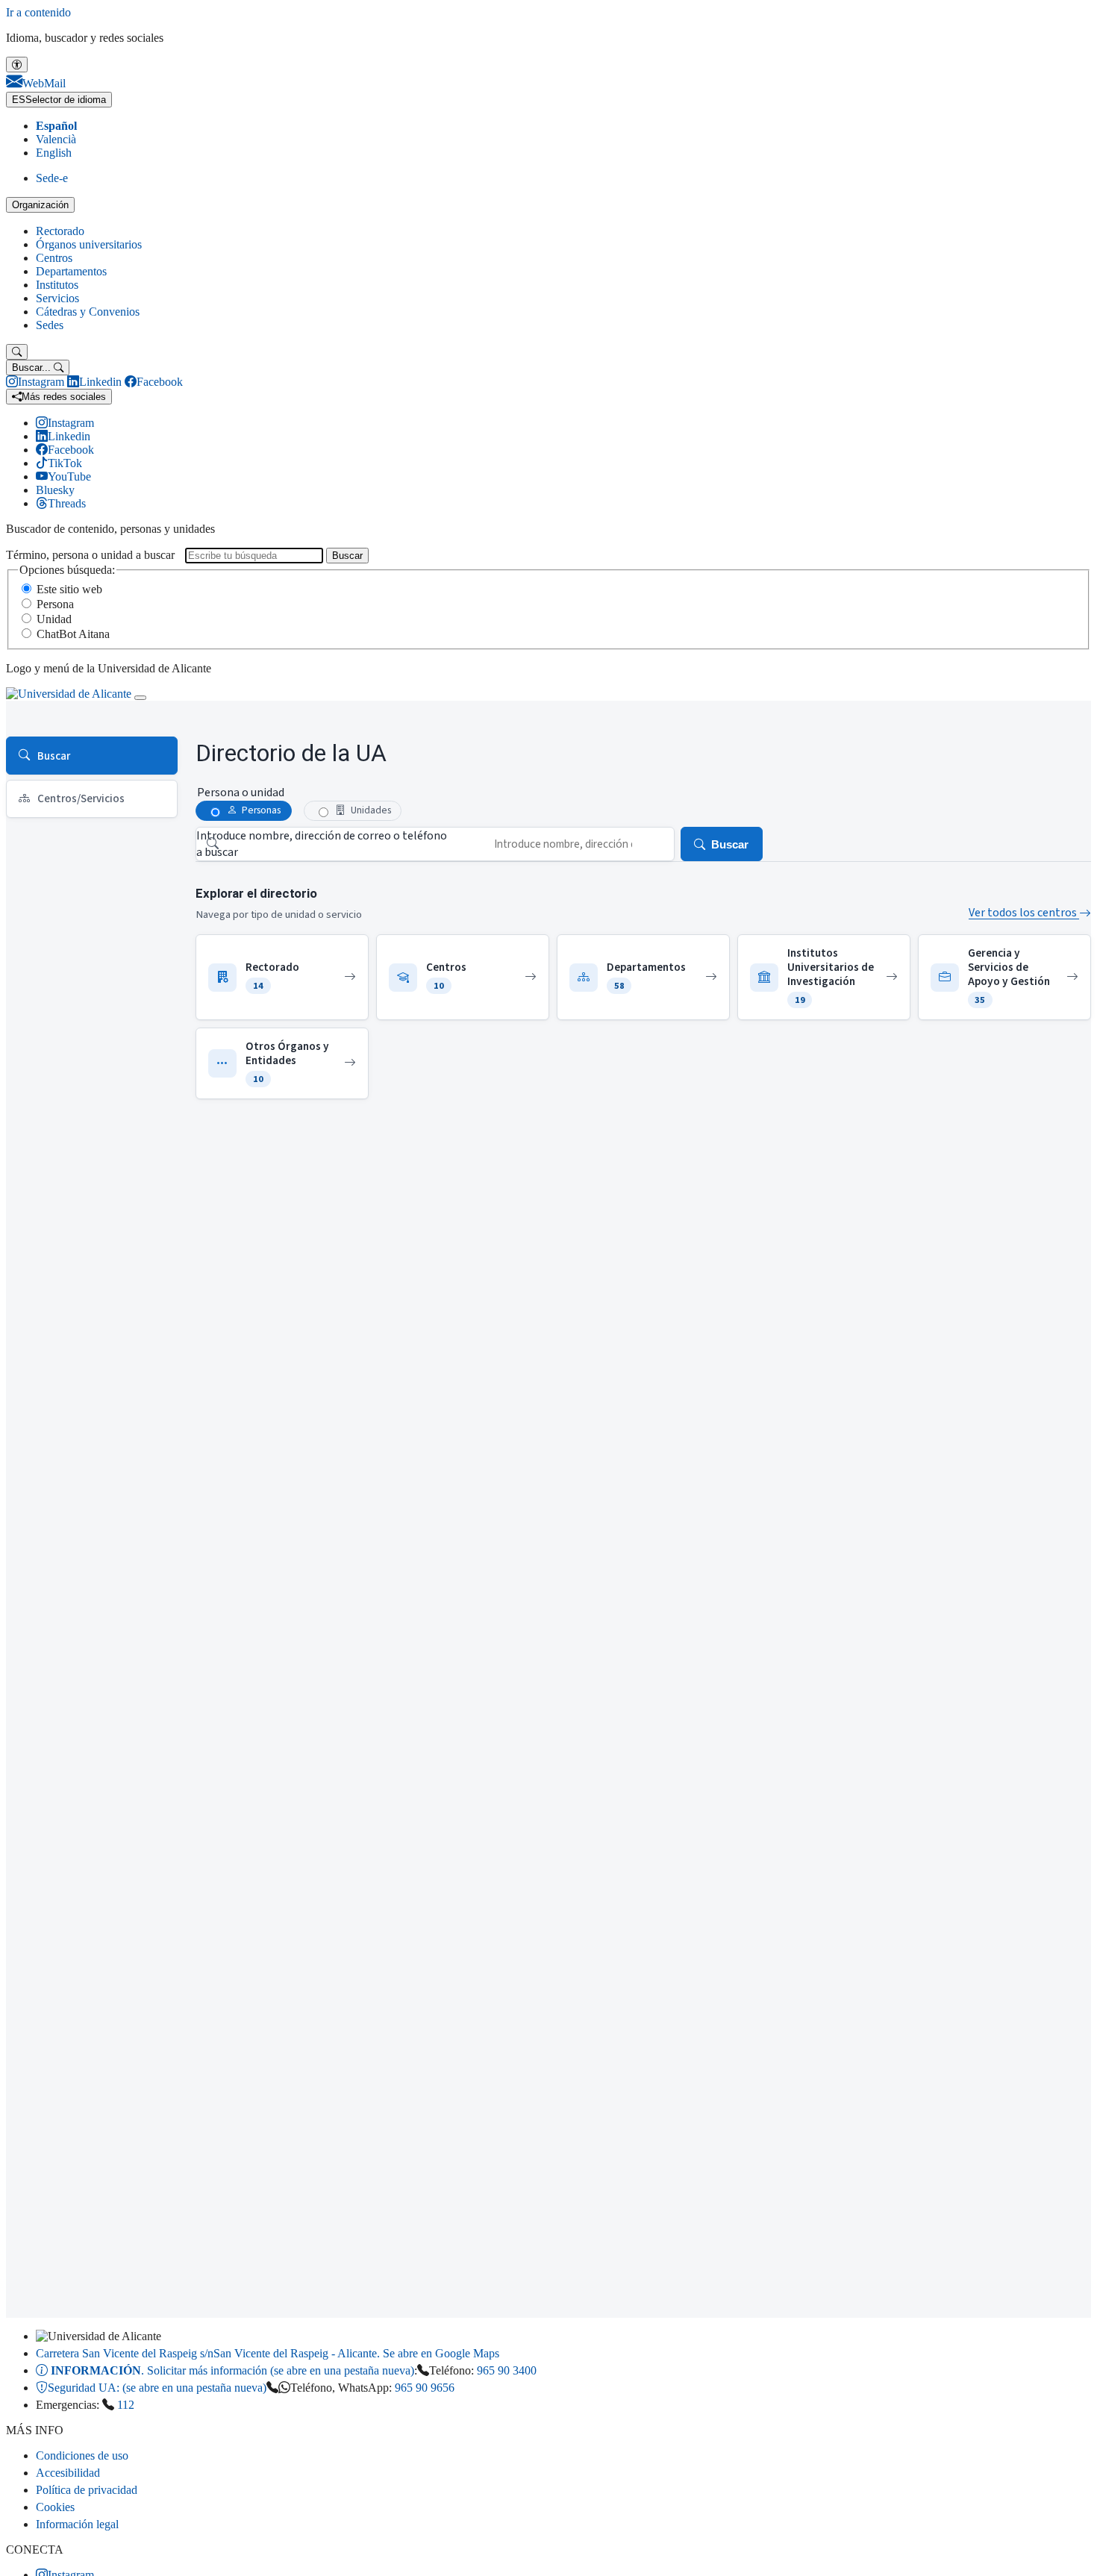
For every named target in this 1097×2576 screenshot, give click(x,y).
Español (56, 126)
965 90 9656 (425, 2388)
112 (126, 2405)
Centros (54, 258)
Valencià (56, 139)
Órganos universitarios (89, 244)
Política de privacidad (87, 2490)
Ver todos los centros (1024, 913)
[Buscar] (17, 352)
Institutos (57, 285)
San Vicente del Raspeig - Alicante (268, 2353)
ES (59, 100)
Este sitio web (69, 589)
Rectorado (60, 231)
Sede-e (52, 178)
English (54, 153)
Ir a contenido (38, 12)
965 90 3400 (507, 2370)
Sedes (50, 325)
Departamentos (71, 271)
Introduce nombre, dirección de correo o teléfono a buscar (322, 844)
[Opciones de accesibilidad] (17, 65)
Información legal (77, 2524)
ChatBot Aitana (73, 634)
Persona (55, 604)
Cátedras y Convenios (88, 312)
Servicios (57, 298)
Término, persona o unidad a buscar (90, 555)
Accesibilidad (68, 2473)
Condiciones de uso (82, 2455)
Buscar (347, 556)
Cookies (55, 2507)
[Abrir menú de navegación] (140, 698)
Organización (40, 205)
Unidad (54, 619)
